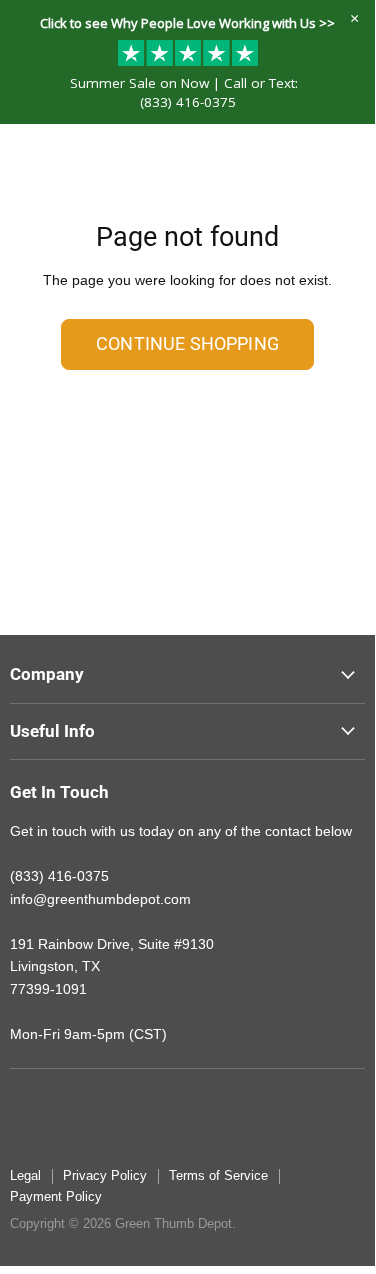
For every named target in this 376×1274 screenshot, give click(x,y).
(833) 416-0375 (188, 102)
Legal (25, 1175)
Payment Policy (56, 1196)
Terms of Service (218, 1175)
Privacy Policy (105, 1175)
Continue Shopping (187, 343)
